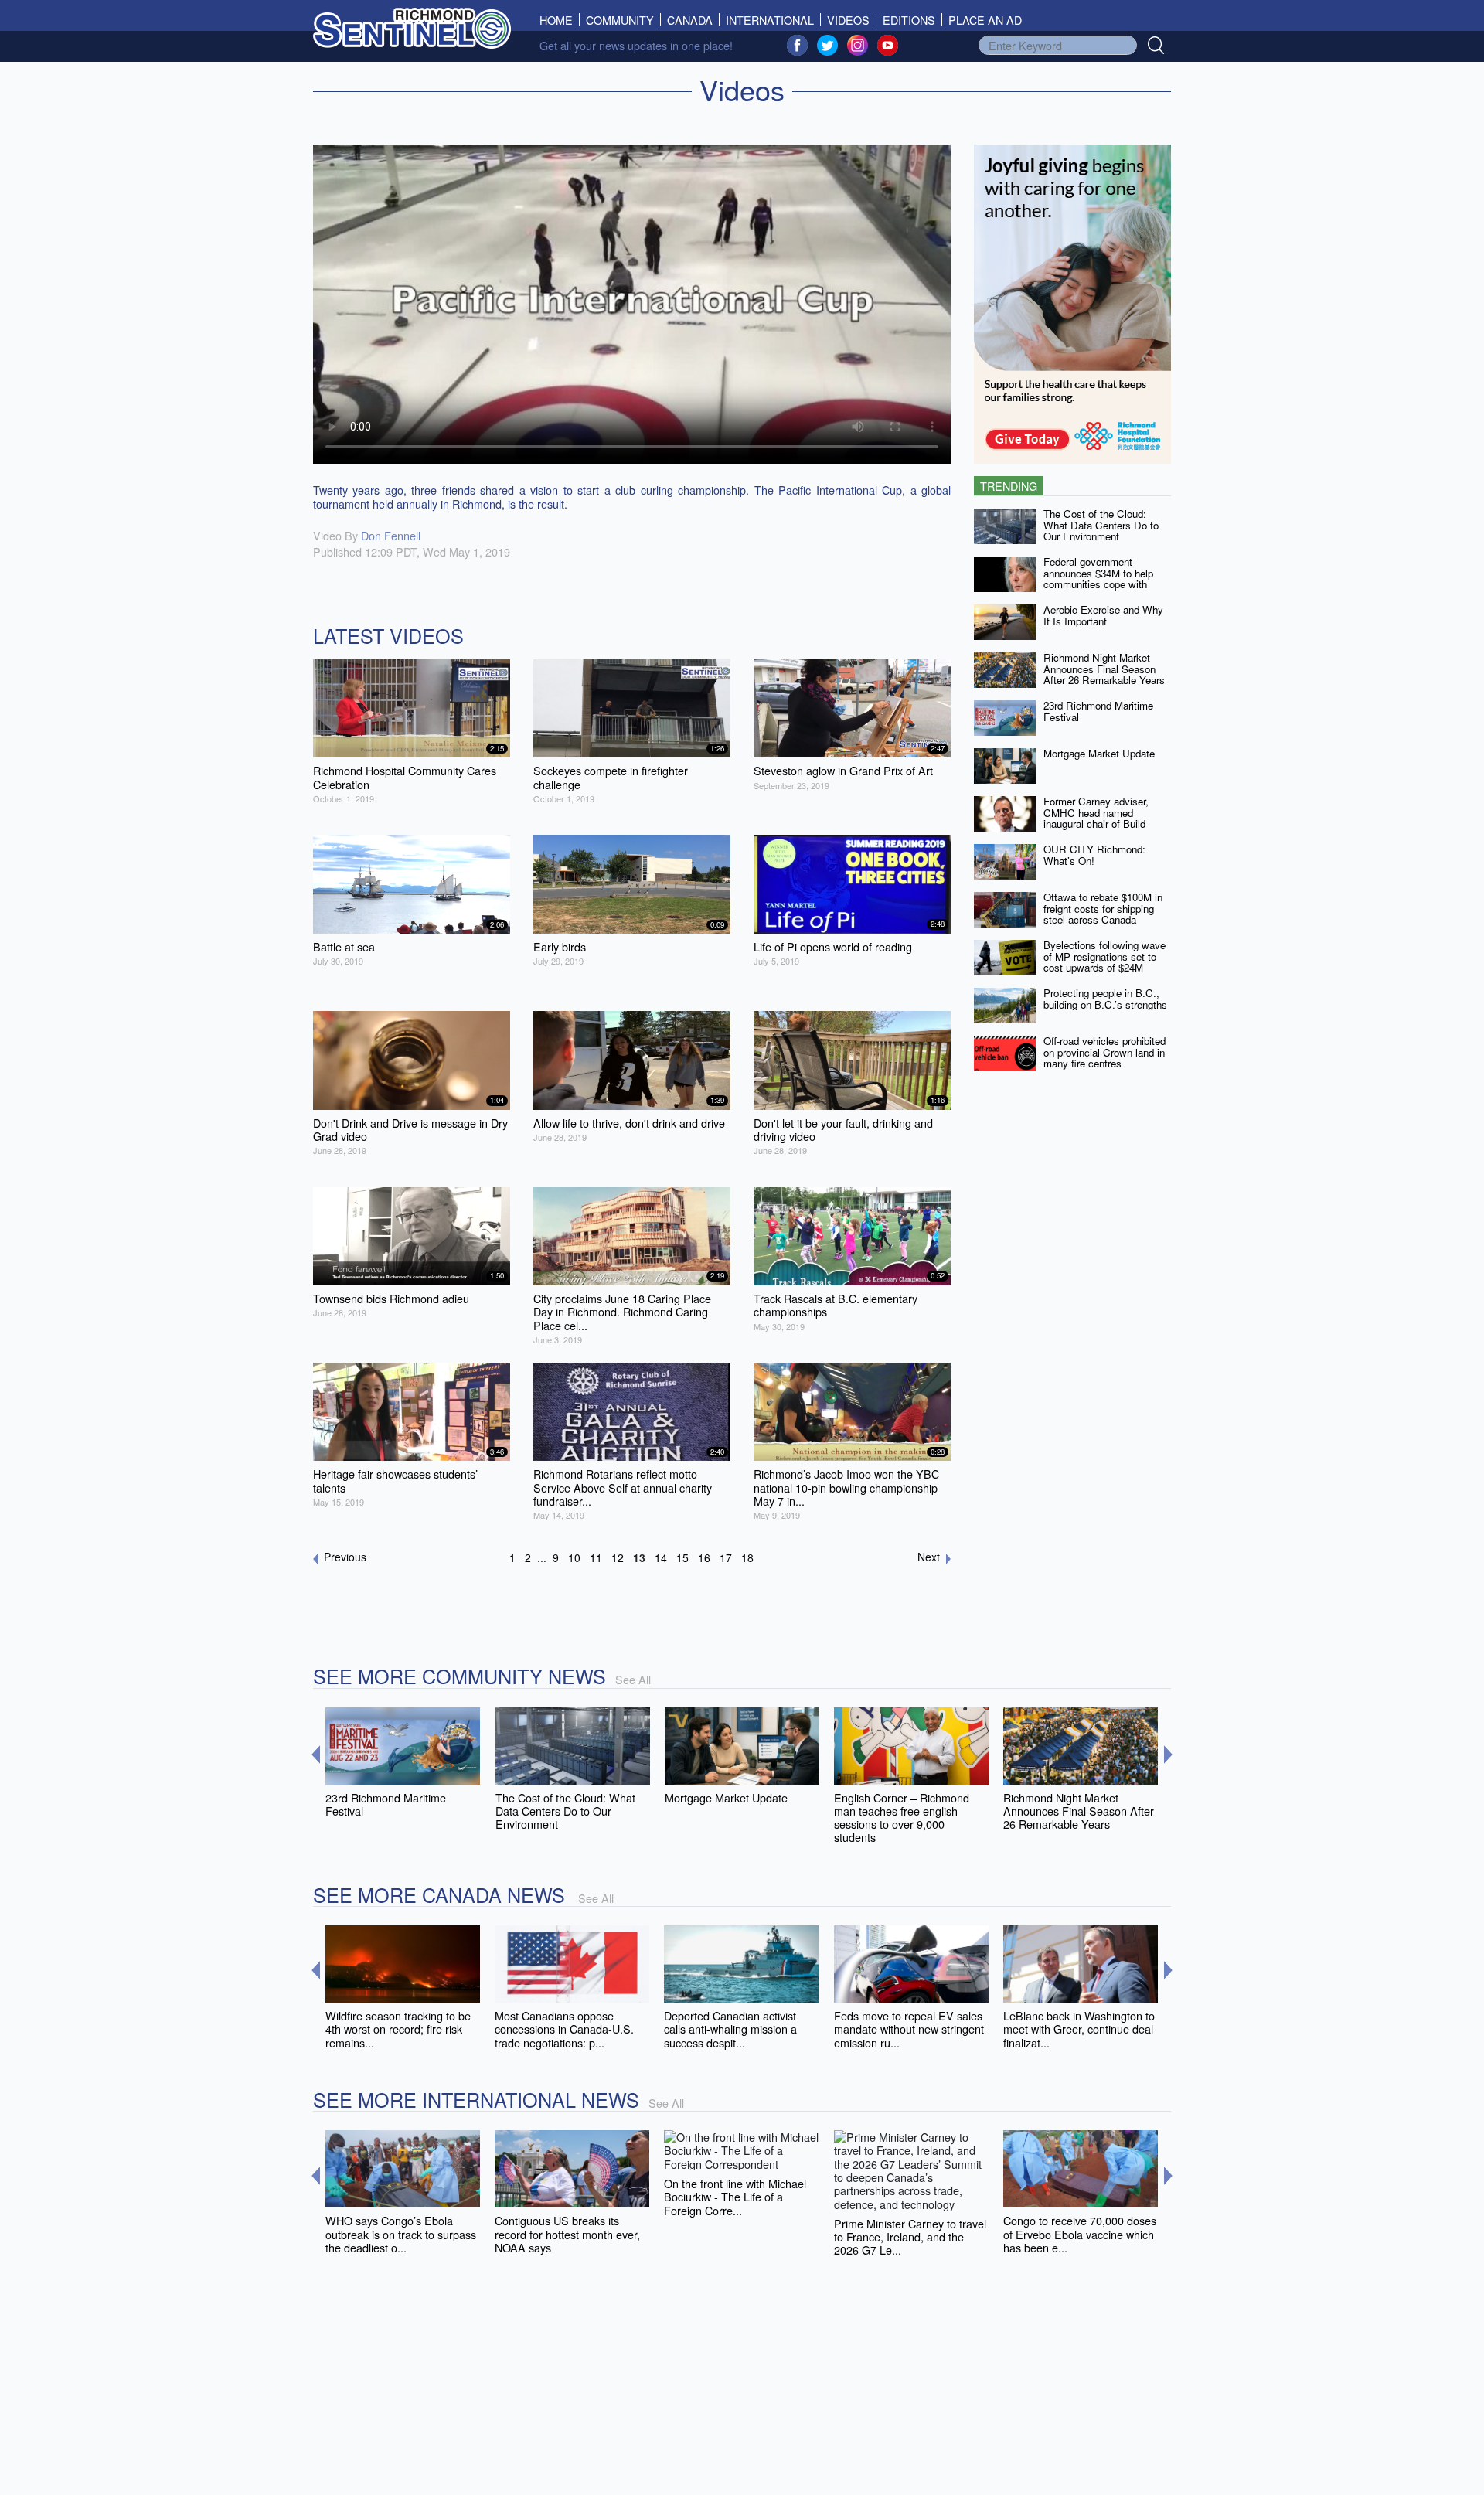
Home (560, 20)
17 (726, 1557)
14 (661, 1557)
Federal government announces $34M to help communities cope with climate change (1098, 579)
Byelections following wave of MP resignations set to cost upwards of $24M (1104, 956)
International (770, 20)
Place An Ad (985, 20)
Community (620, 20)
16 (704, 1557)
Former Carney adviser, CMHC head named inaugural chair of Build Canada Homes (1096, 818)
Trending (1009, 486)
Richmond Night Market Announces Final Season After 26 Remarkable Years (1104, 669)
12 (618, 1557)
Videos (848, 20)
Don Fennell (391, 535)
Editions (909, 20)
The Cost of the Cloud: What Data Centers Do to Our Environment (1101, 525)
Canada (690, 20)
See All (633, 1679)
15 (682, 1557)
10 (574, 1557)
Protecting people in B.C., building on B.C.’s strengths (1105, 999)
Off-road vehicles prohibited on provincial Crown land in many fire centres (1104, 1052)
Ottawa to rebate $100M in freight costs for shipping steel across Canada (1103, 908)
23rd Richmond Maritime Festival (1098, 711)
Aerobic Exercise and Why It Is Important (1103, 615)
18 (747, 1557)
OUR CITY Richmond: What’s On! (1094, 855)
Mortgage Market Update (1099, 753)
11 (596, 1557)
